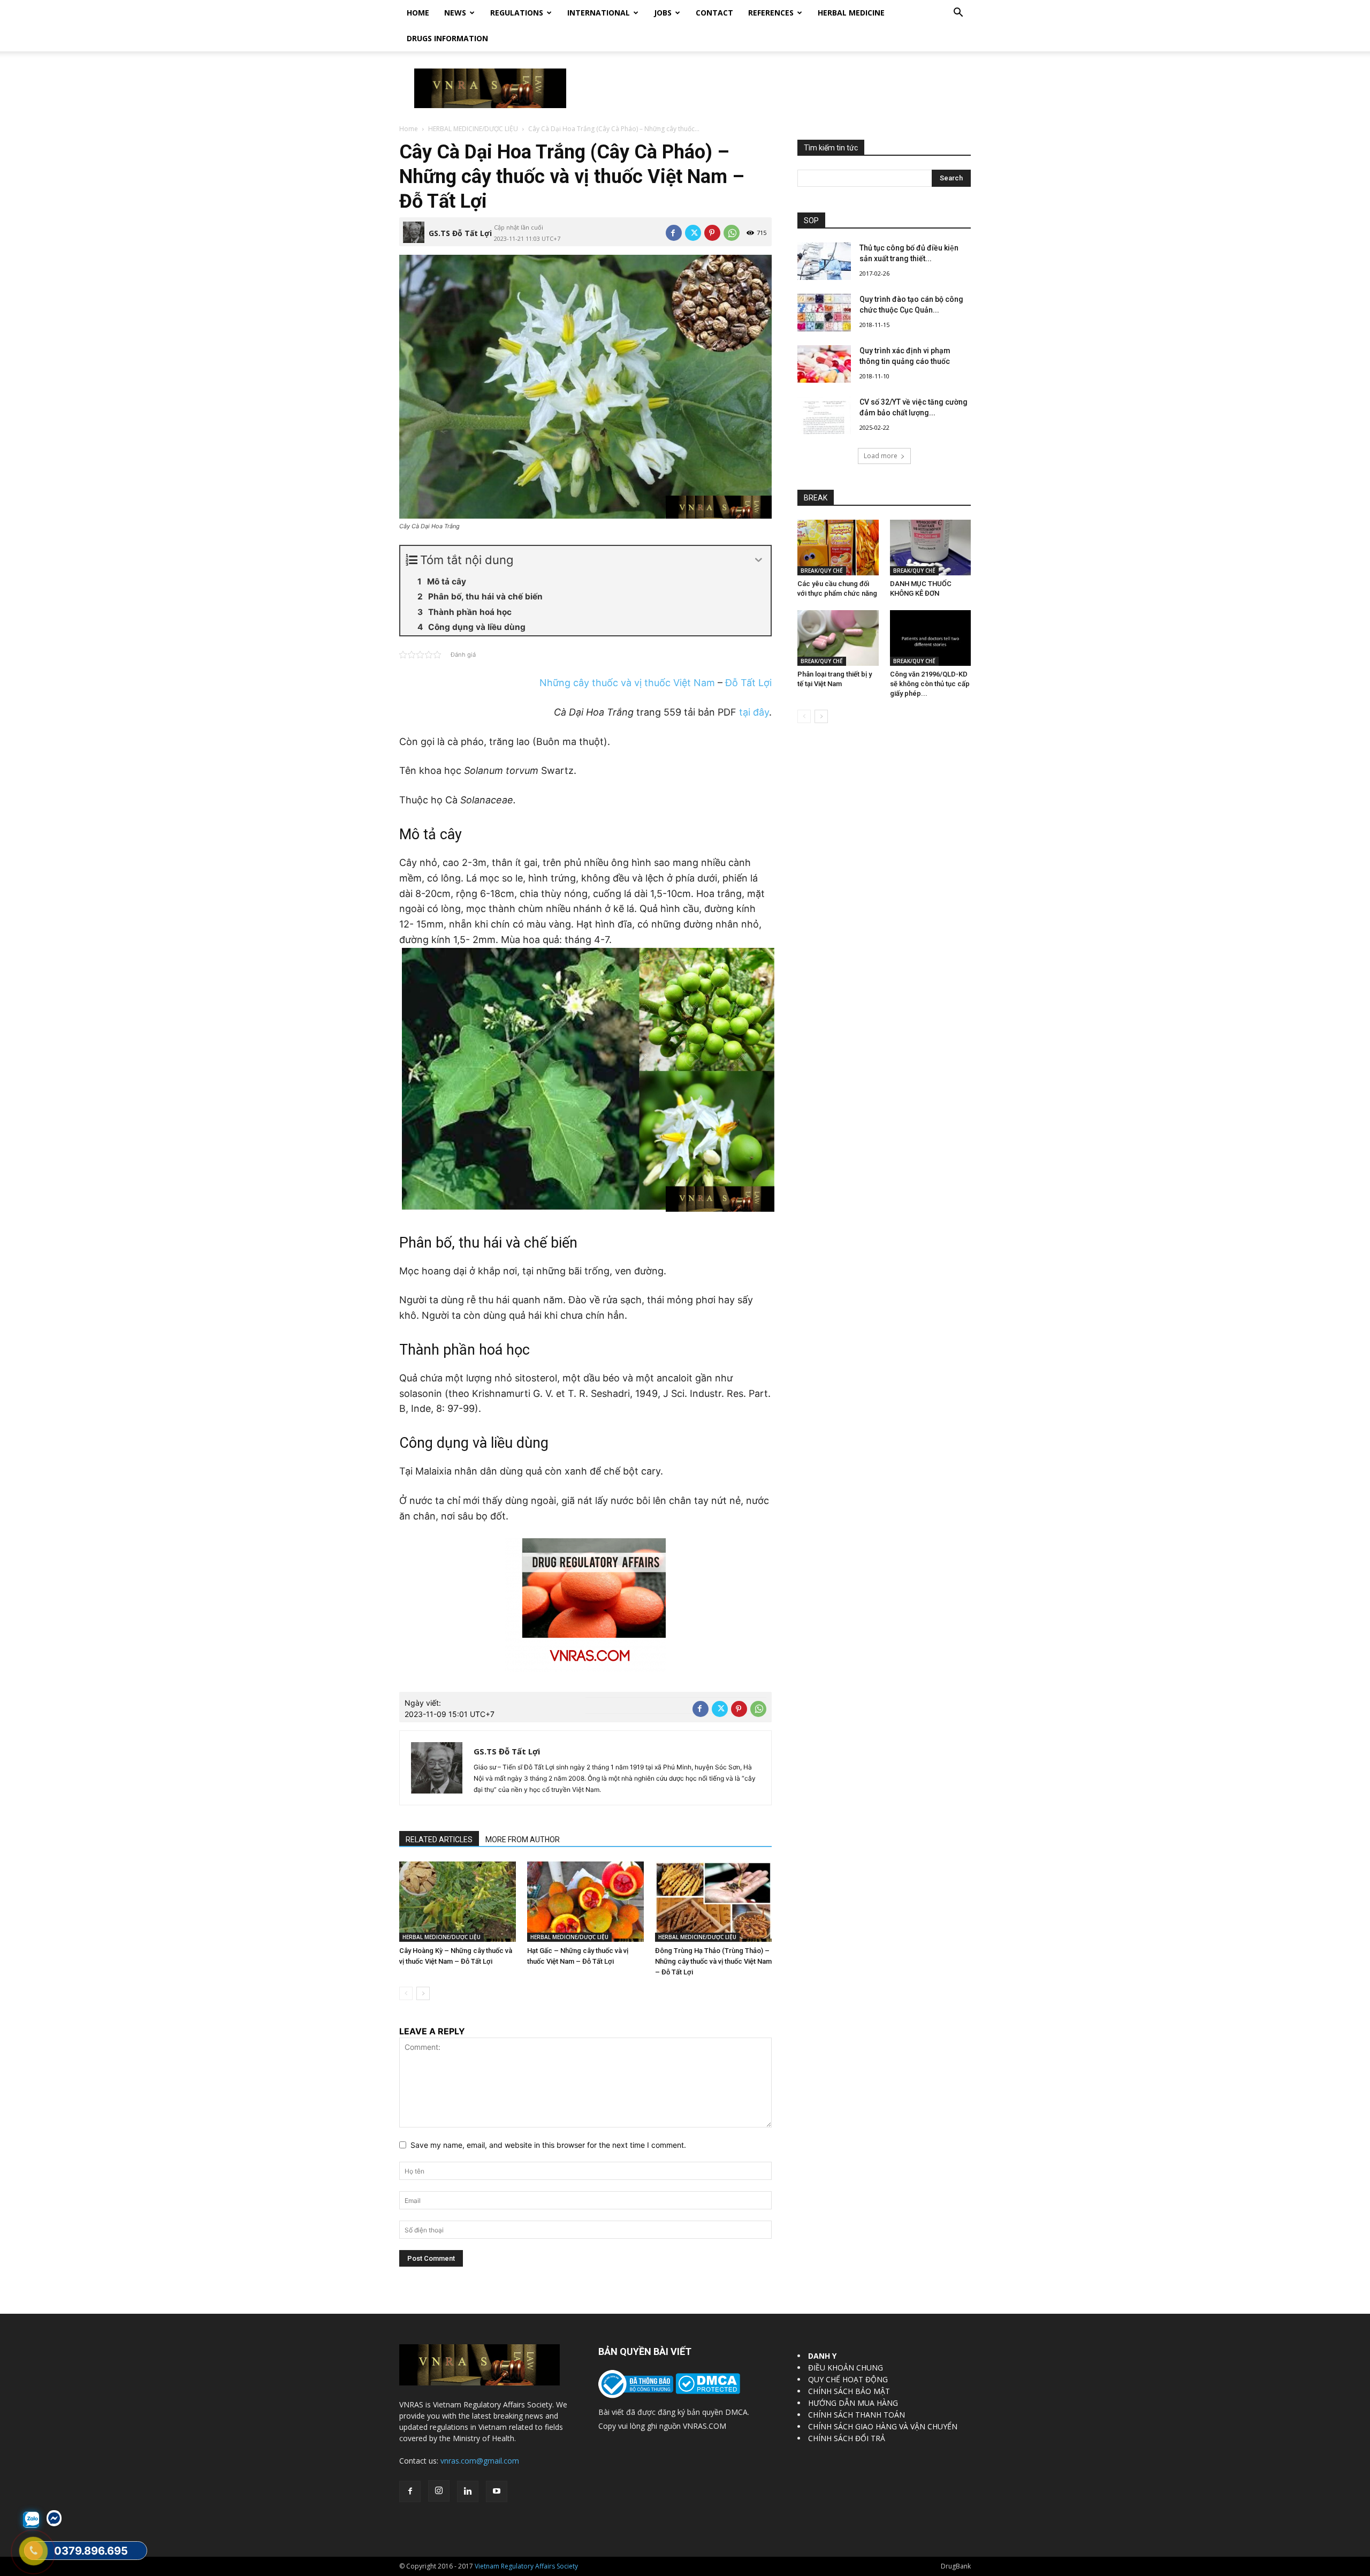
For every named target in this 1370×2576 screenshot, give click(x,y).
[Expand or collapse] (759, 560)
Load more (881, 456)
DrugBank (956, 2566)
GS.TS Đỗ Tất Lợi (460, 233)
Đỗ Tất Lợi (748, 683)
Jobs (663, 13)
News (455, 13)
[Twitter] (693, 233)
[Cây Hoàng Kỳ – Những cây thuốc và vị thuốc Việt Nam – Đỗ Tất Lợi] (458, 1902)
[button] (958, 14)
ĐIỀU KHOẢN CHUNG (846, 2368)
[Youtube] (497, 2491)
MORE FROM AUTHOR (523, 1840)
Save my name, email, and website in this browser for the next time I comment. (548, 2145)
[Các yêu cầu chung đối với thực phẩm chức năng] (838, 548)
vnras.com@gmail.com (480, 2461)
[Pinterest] (712, 233)
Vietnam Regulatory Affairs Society (526, 2566)
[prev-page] (406, 1993)
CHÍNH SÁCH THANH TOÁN (857, 2415)
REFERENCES (771, 13)
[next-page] (423, 1993)
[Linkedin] (468, 2491)
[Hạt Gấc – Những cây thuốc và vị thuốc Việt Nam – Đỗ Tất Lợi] (585, 1902)
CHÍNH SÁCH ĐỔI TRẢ (847, 2438)
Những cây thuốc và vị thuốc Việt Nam (627, 683)
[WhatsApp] (732, 233)
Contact (714, 13)
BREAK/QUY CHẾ (822, 571)
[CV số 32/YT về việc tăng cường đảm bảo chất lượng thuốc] (824, 415)
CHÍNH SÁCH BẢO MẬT (849, 2391)
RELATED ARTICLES (439, 1840)
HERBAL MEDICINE (851, 13)
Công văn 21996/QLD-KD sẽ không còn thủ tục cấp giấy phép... (930, 684)
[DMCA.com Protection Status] (707, 2391)
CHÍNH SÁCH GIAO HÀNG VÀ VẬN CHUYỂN (883, 2426)
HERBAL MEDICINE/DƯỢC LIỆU (473, 129)
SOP (811, 221)
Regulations (517, 13)
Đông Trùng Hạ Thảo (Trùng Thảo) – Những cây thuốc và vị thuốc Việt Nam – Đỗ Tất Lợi (713, 1961)
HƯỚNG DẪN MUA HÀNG (853, 2403)
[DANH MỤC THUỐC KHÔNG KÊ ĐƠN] (931, 548)
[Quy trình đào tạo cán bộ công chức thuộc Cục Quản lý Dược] (824, 313)
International (599, 13)
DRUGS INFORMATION (447, 38)
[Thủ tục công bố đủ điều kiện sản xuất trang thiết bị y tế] (824, 261)
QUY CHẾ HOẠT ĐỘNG (848, 2379)
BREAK (816, 498)
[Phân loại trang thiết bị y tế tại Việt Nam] (838, 638)
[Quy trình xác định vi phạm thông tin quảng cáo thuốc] (824, 364)
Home (418, 13)
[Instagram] (439, 2491)
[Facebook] (674, 233)
